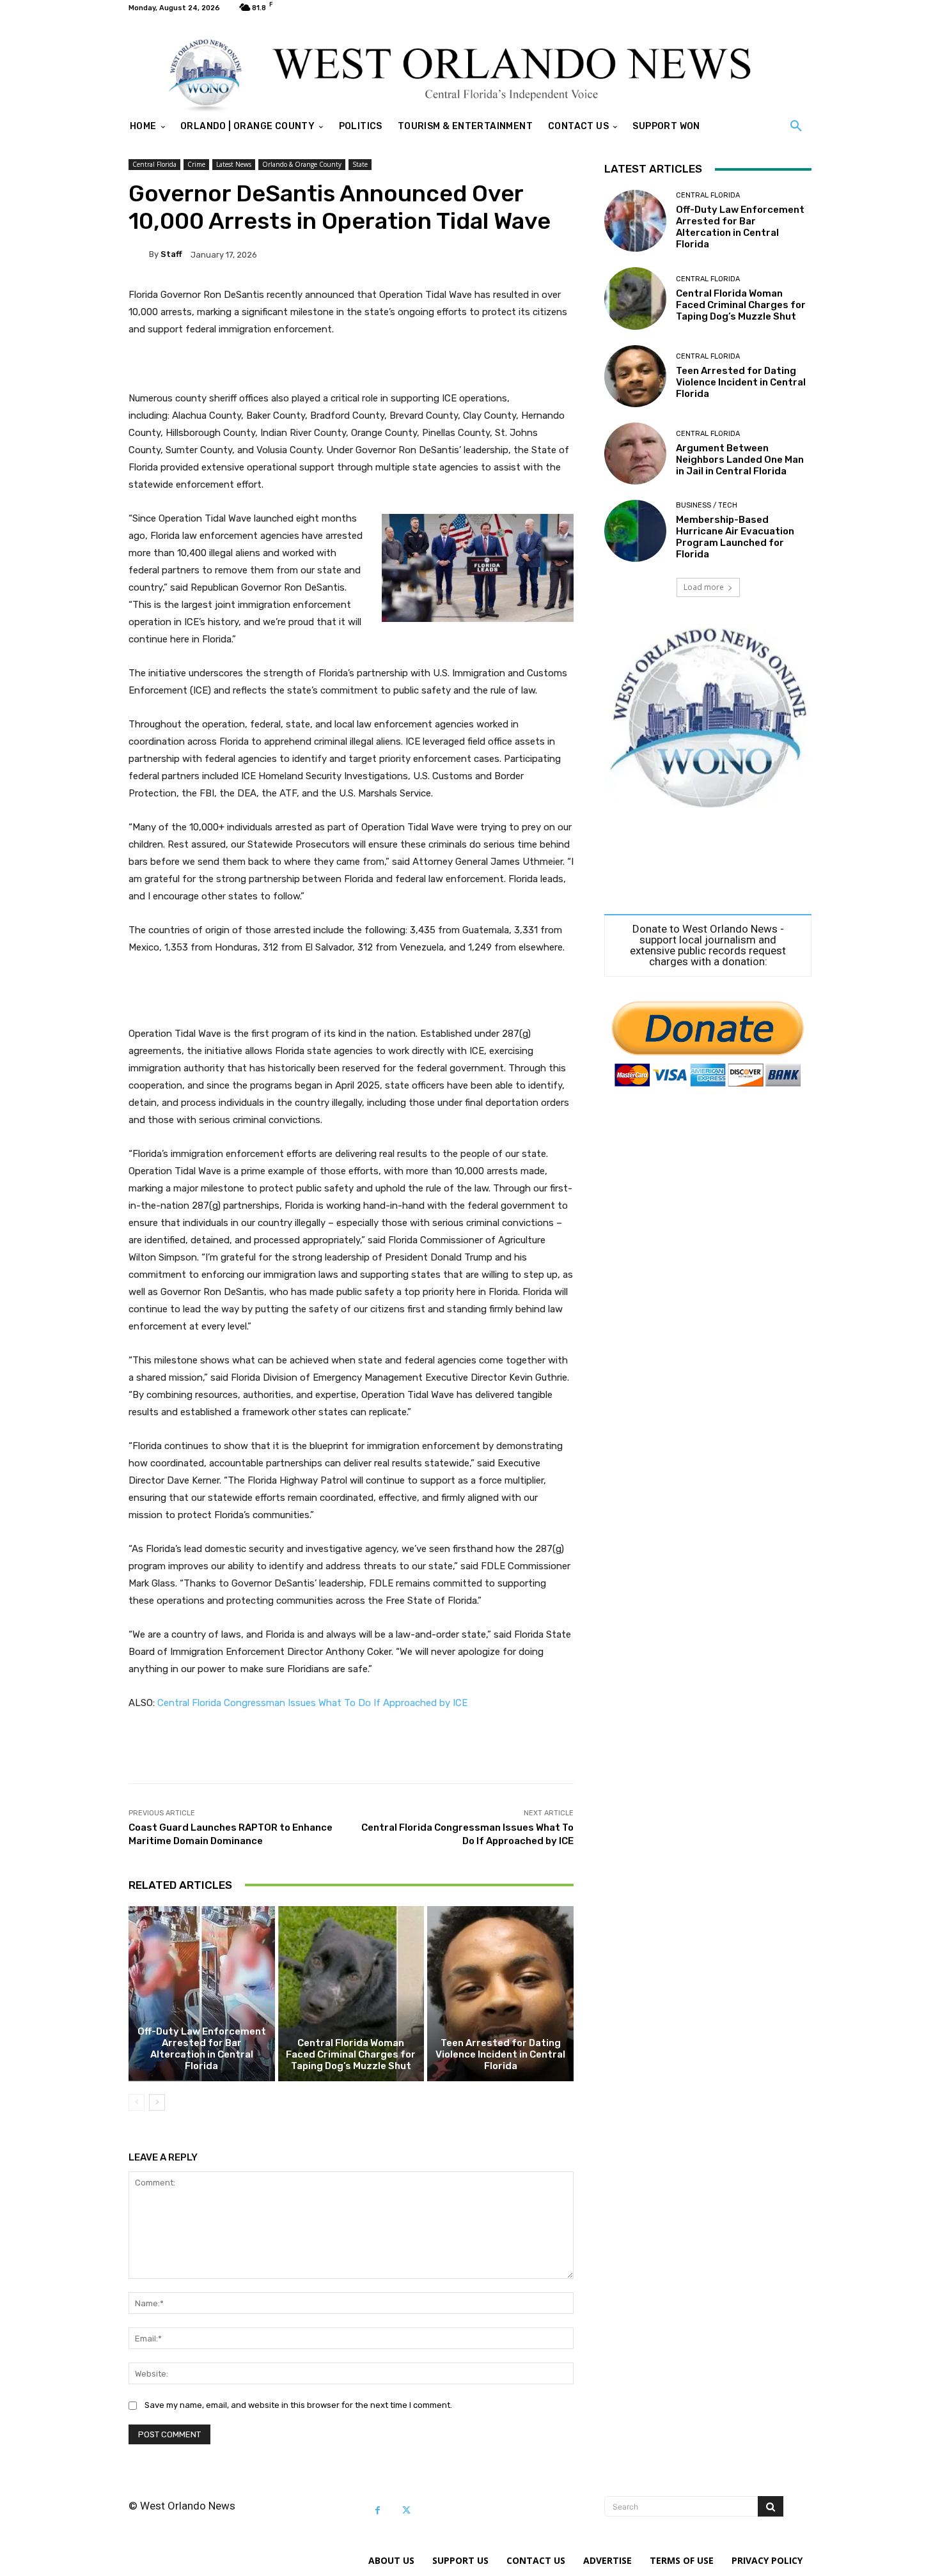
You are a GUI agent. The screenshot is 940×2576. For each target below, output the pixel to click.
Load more (704, 587)
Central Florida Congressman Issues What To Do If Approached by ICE (312, 1703)
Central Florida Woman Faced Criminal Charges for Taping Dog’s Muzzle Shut (351, 2054)
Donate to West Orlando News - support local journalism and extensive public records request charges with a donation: (708, 945)
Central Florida (154, 164)
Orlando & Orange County (302, 164)
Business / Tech (707, 505)
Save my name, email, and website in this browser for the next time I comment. (298, 2405)
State (360, 164)
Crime (196, 164)
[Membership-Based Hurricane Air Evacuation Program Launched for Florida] (635, 531)
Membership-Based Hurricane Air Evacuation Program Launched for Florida (735, 537)
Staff (171, 254)
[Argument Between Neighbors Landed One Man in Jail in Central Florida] (635, 454)
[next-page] (157, 2102)
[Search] (771, 2506)
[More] (554, 1751)
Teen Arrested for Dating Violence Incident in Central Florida (500, 2054)
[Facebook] (378, 2510)
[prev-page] (137, 2102)
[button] (796, 127)
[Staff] (139, 254)
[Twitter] (406, 2510)
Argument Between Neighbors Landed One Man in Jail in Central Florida (740, 460)
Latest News (234, 164)
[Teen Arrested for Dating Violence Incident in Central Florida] (500, 1994)
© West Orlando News (182, 2506)
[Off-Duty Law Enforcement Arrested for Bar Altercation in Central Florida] (202, 1994)
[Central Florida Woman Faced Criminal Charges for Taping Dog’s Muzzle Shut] (351, 1994)
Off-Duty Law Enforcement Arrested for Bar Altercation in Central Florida (202, 2049)
